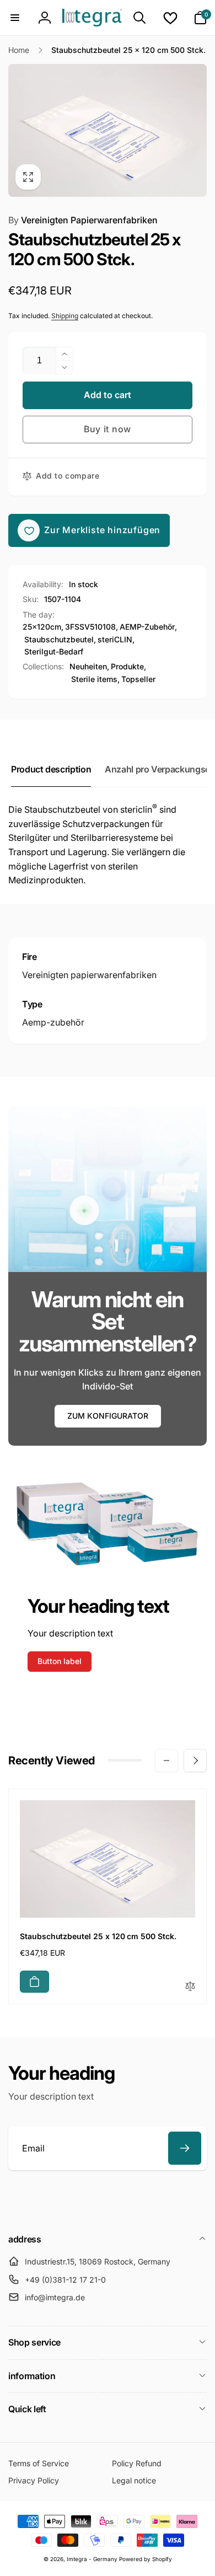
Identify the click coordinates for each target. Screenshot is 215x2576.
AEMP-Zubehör (147, 627)
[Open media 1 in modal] (108, 130)
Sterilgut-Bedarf (54, 651)
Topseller (138, 679)
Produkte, (128, 666)
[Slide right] (195, 1761)
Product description (51, 769)
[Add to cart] (34, 1982)
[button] (15, 18)
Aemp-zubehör (53, 1022)
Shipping (65, 316)
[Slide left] (166, 1761)
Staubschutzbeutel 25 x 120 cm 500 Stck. (98, 1936)
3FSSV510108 (90, 627)
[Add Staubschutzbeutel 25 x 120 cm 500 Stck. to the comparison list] (190, 1987)
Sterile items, (95, 679)
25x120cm (42, 627)
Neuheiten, (89, 666)
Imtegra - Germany (92, 2559)
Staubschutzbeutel (59, 639)
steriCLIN (115, 639)
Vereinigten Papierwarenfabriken (83, 220)
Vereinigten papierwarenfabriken (89, 975)
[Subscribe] (185, 2148)
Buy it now (108, 429)
